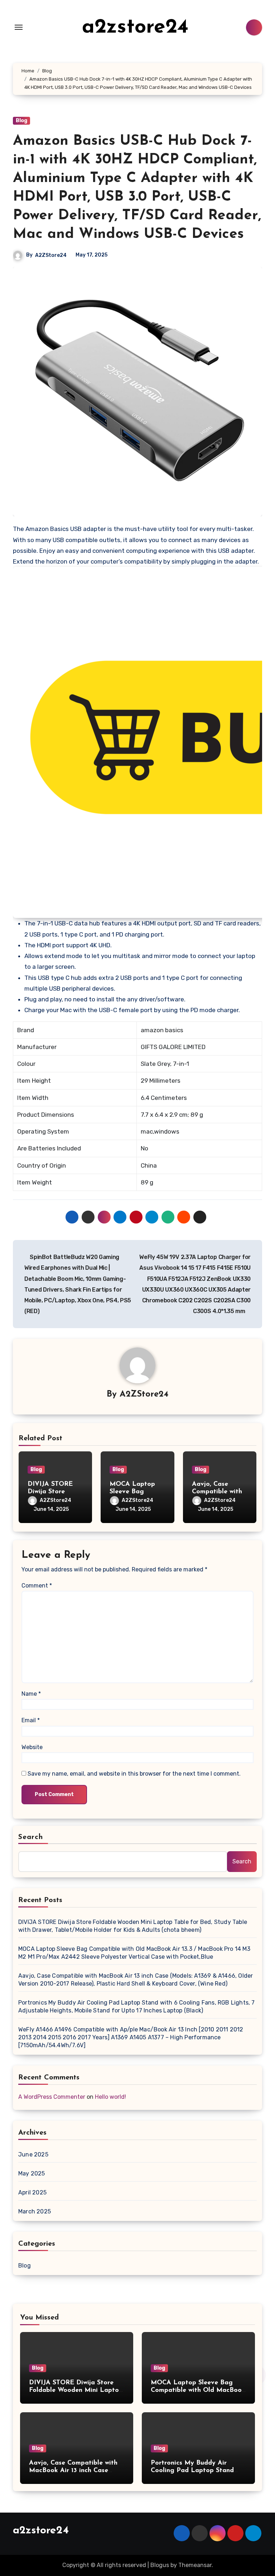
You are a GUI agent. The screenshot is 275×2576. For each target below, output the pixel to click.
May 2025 (32, 2173)
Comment (37, 1586)
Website (32, 1747)
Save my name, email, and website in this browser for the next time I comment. (134, 1774)
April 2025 (32, 2192)
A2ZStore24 (51, 255)
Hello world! (110, 2097)
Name (31, 1694)
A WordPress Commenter (52, 2097)
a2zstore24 (135, 27)
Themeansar (195, 2565)
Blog (21, 121)
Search (31, 1837)
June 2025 (33, 2154)
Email (31, 1720)
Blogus (160, 2565)
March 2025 (35, 2211)
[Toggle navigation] (19, 27)
